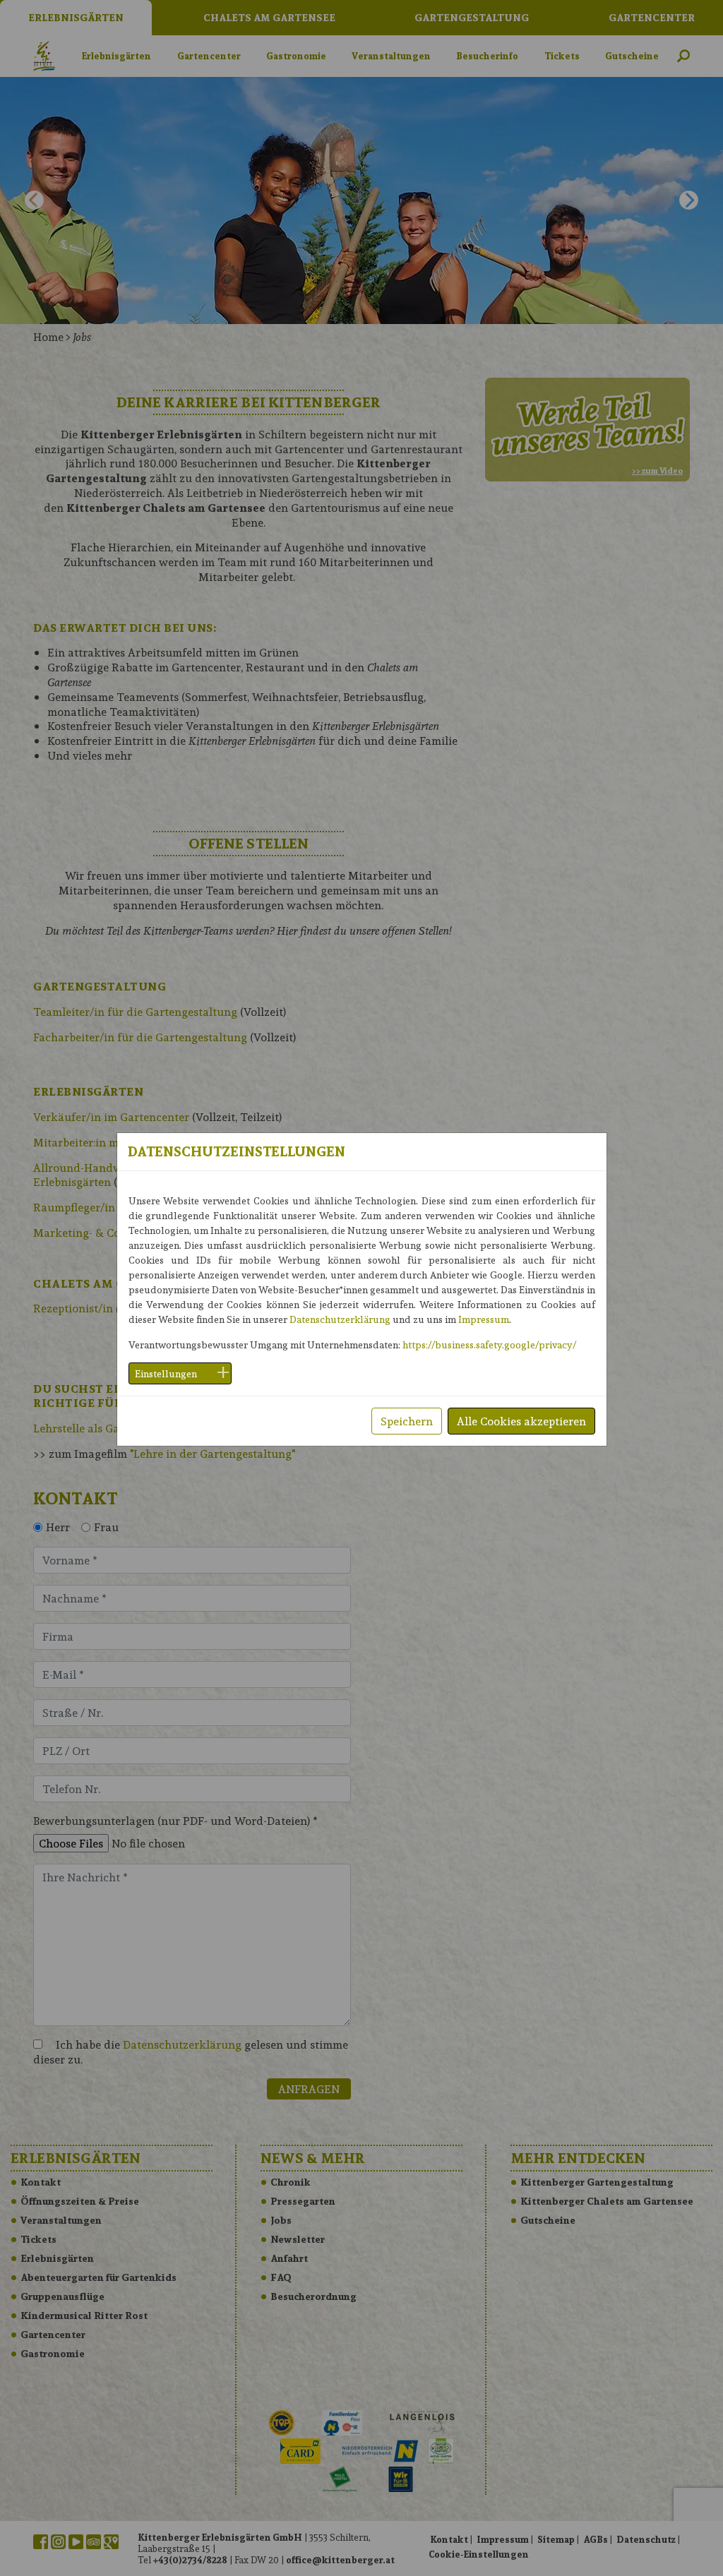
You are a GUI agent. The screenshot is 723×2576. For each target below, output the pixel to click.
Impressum (484, 1319)
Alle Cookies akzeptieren (521, 1421)
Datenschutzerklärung (340, 1319)
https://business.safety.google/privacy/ (489, 1344)
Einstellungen (166, 1373)
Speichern (407, 1421)
